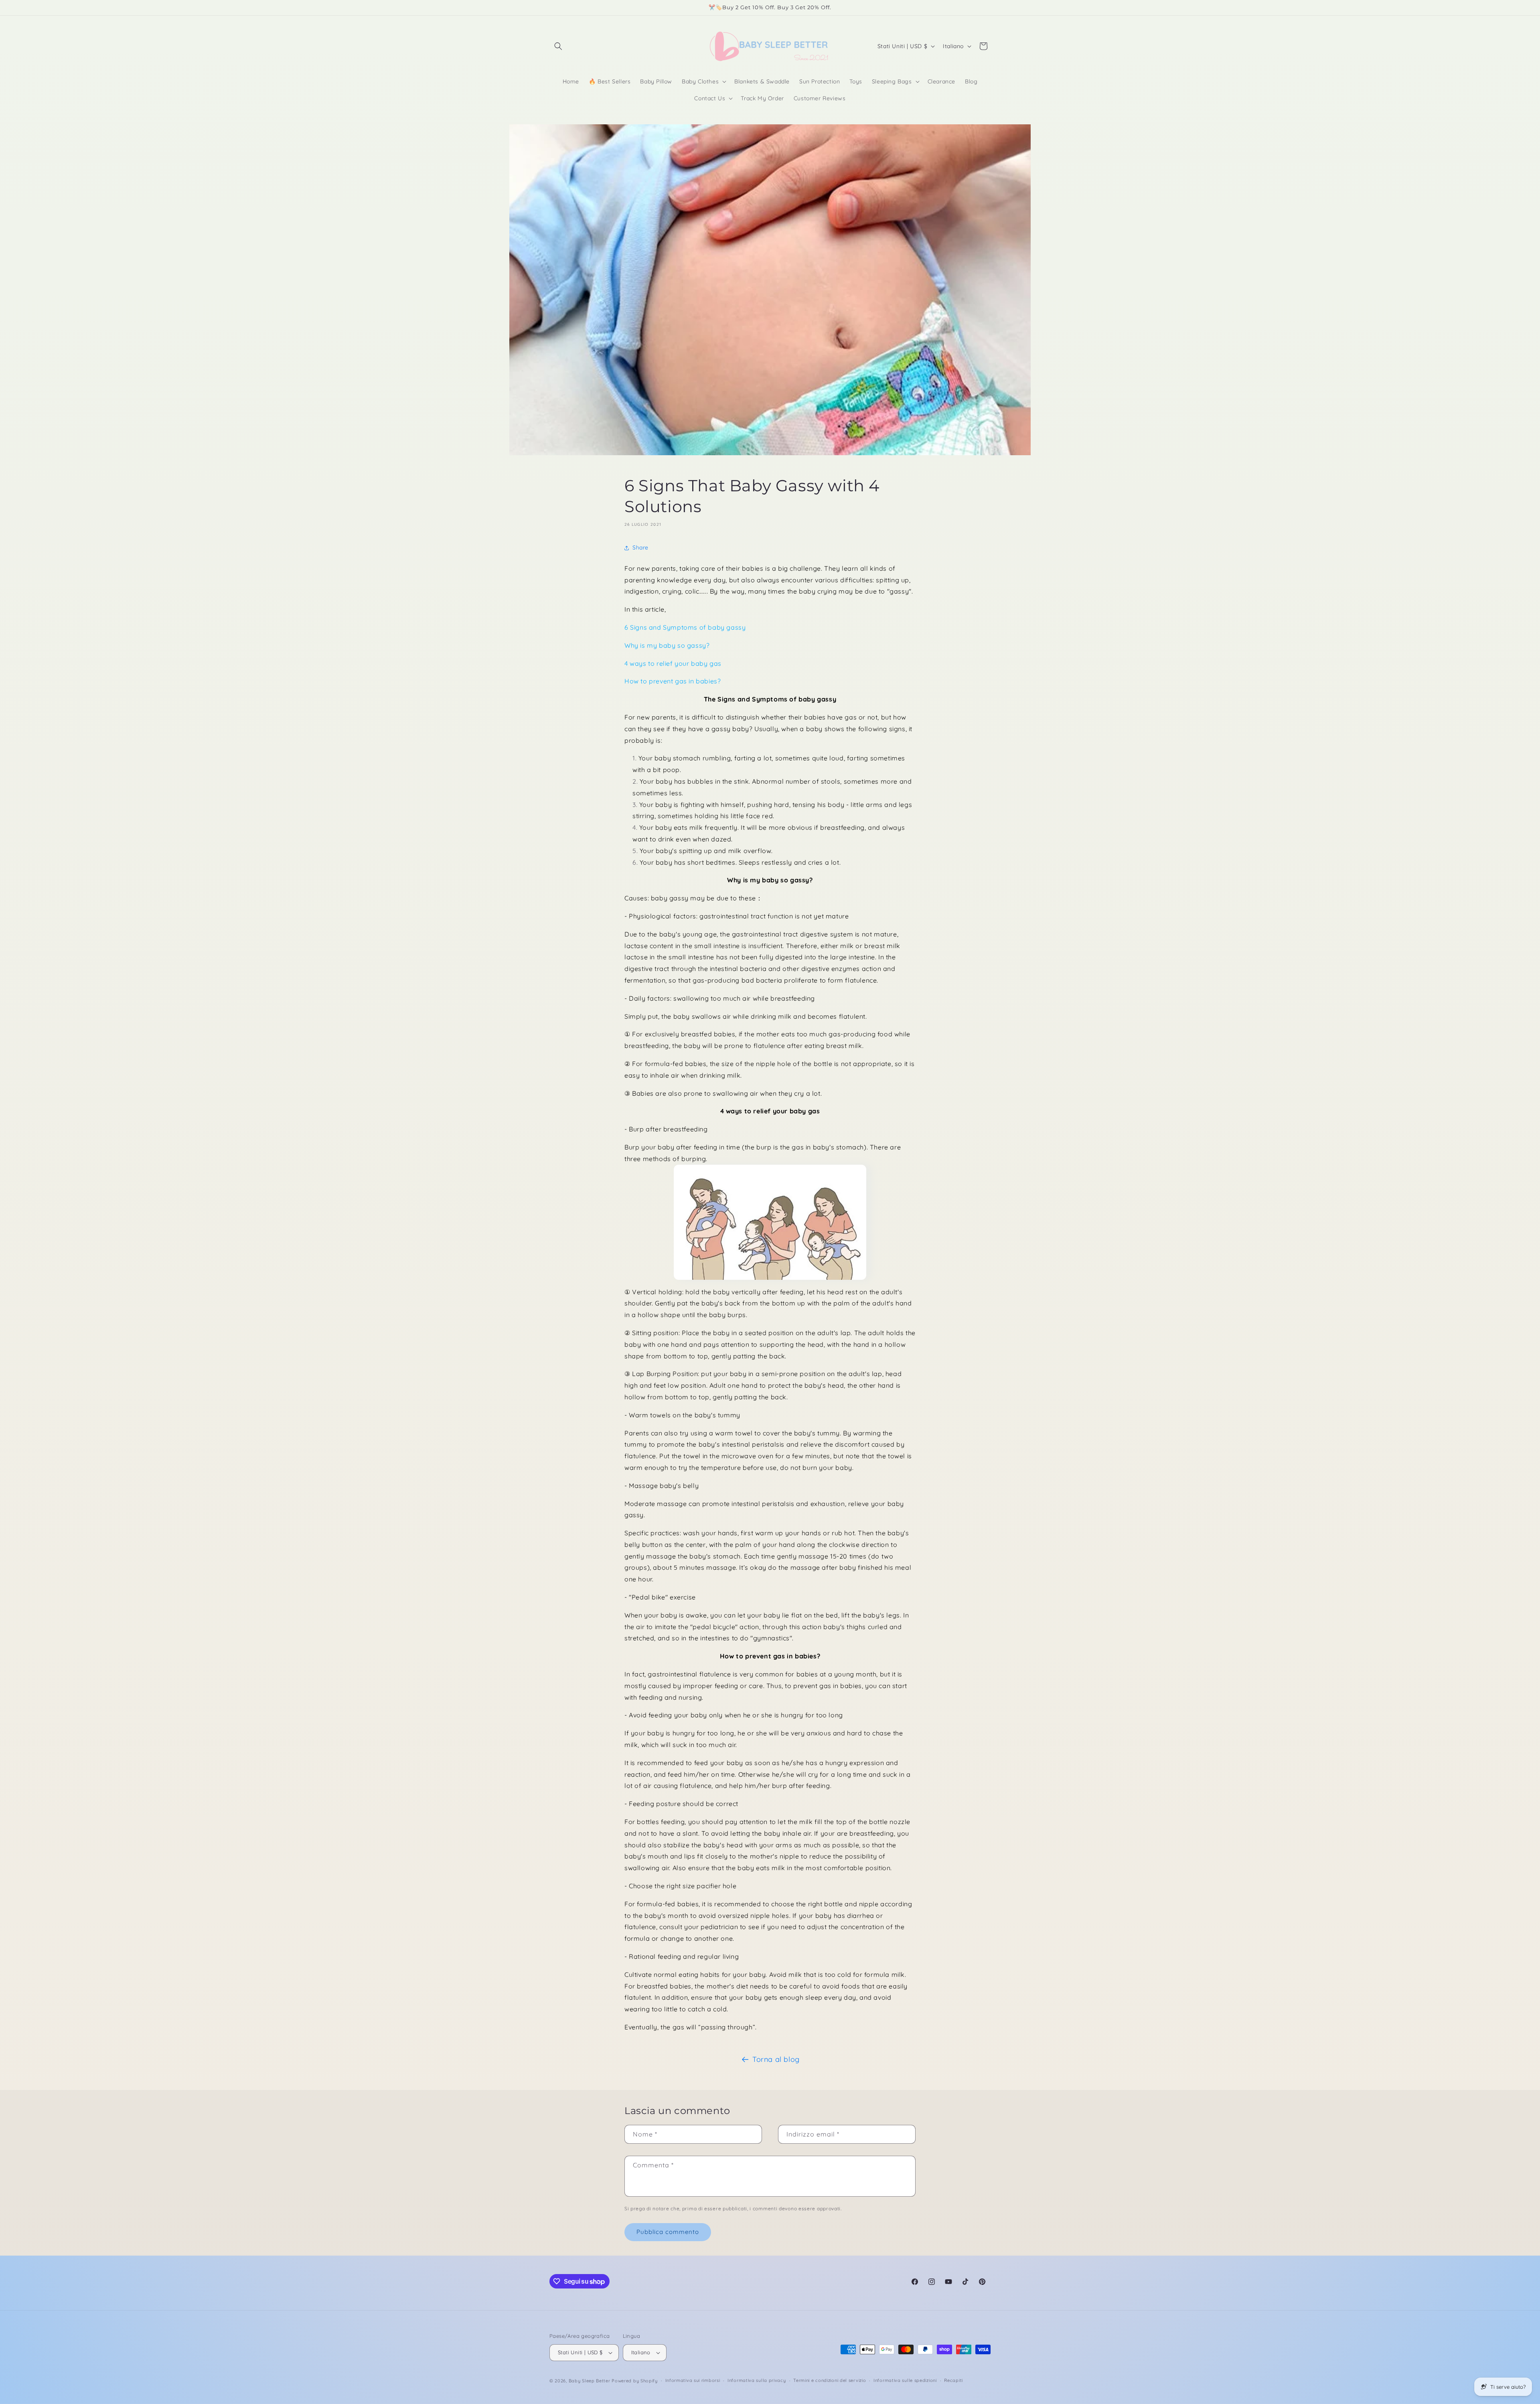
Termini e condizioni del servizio (830, 2380)
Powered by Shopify (635, 2381)
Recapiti (953, 2380)
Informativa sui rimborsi (693, 2380)
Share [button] (640, 547)
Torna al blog (776, 2059)
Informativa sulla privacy (757, 2380)
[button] (558, 46)
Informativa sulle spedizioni (905, 2380)
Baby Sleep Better (590, 2381)
